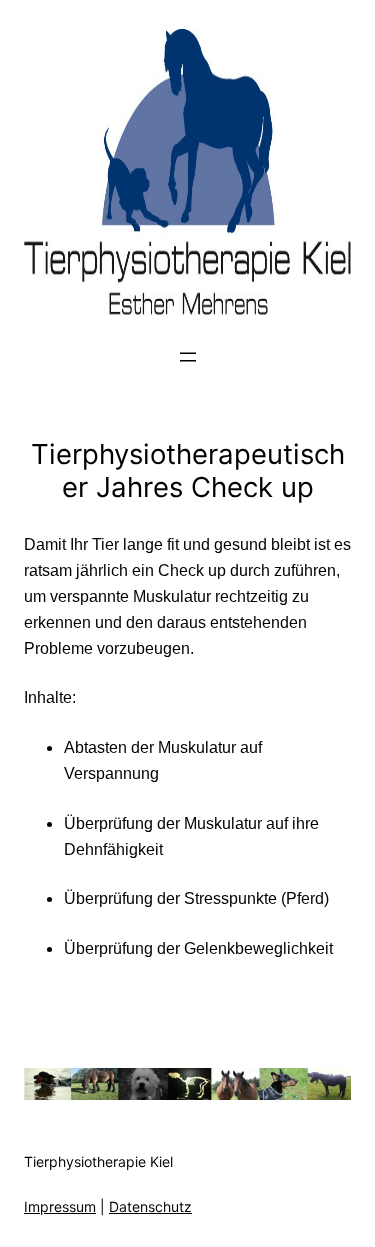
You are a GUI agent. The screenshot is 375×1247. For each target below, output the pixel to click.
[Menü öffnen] (188, 357)
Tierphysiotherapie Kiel (98, 1161)
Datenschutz (150, 1206)
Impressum (60, 1206)
